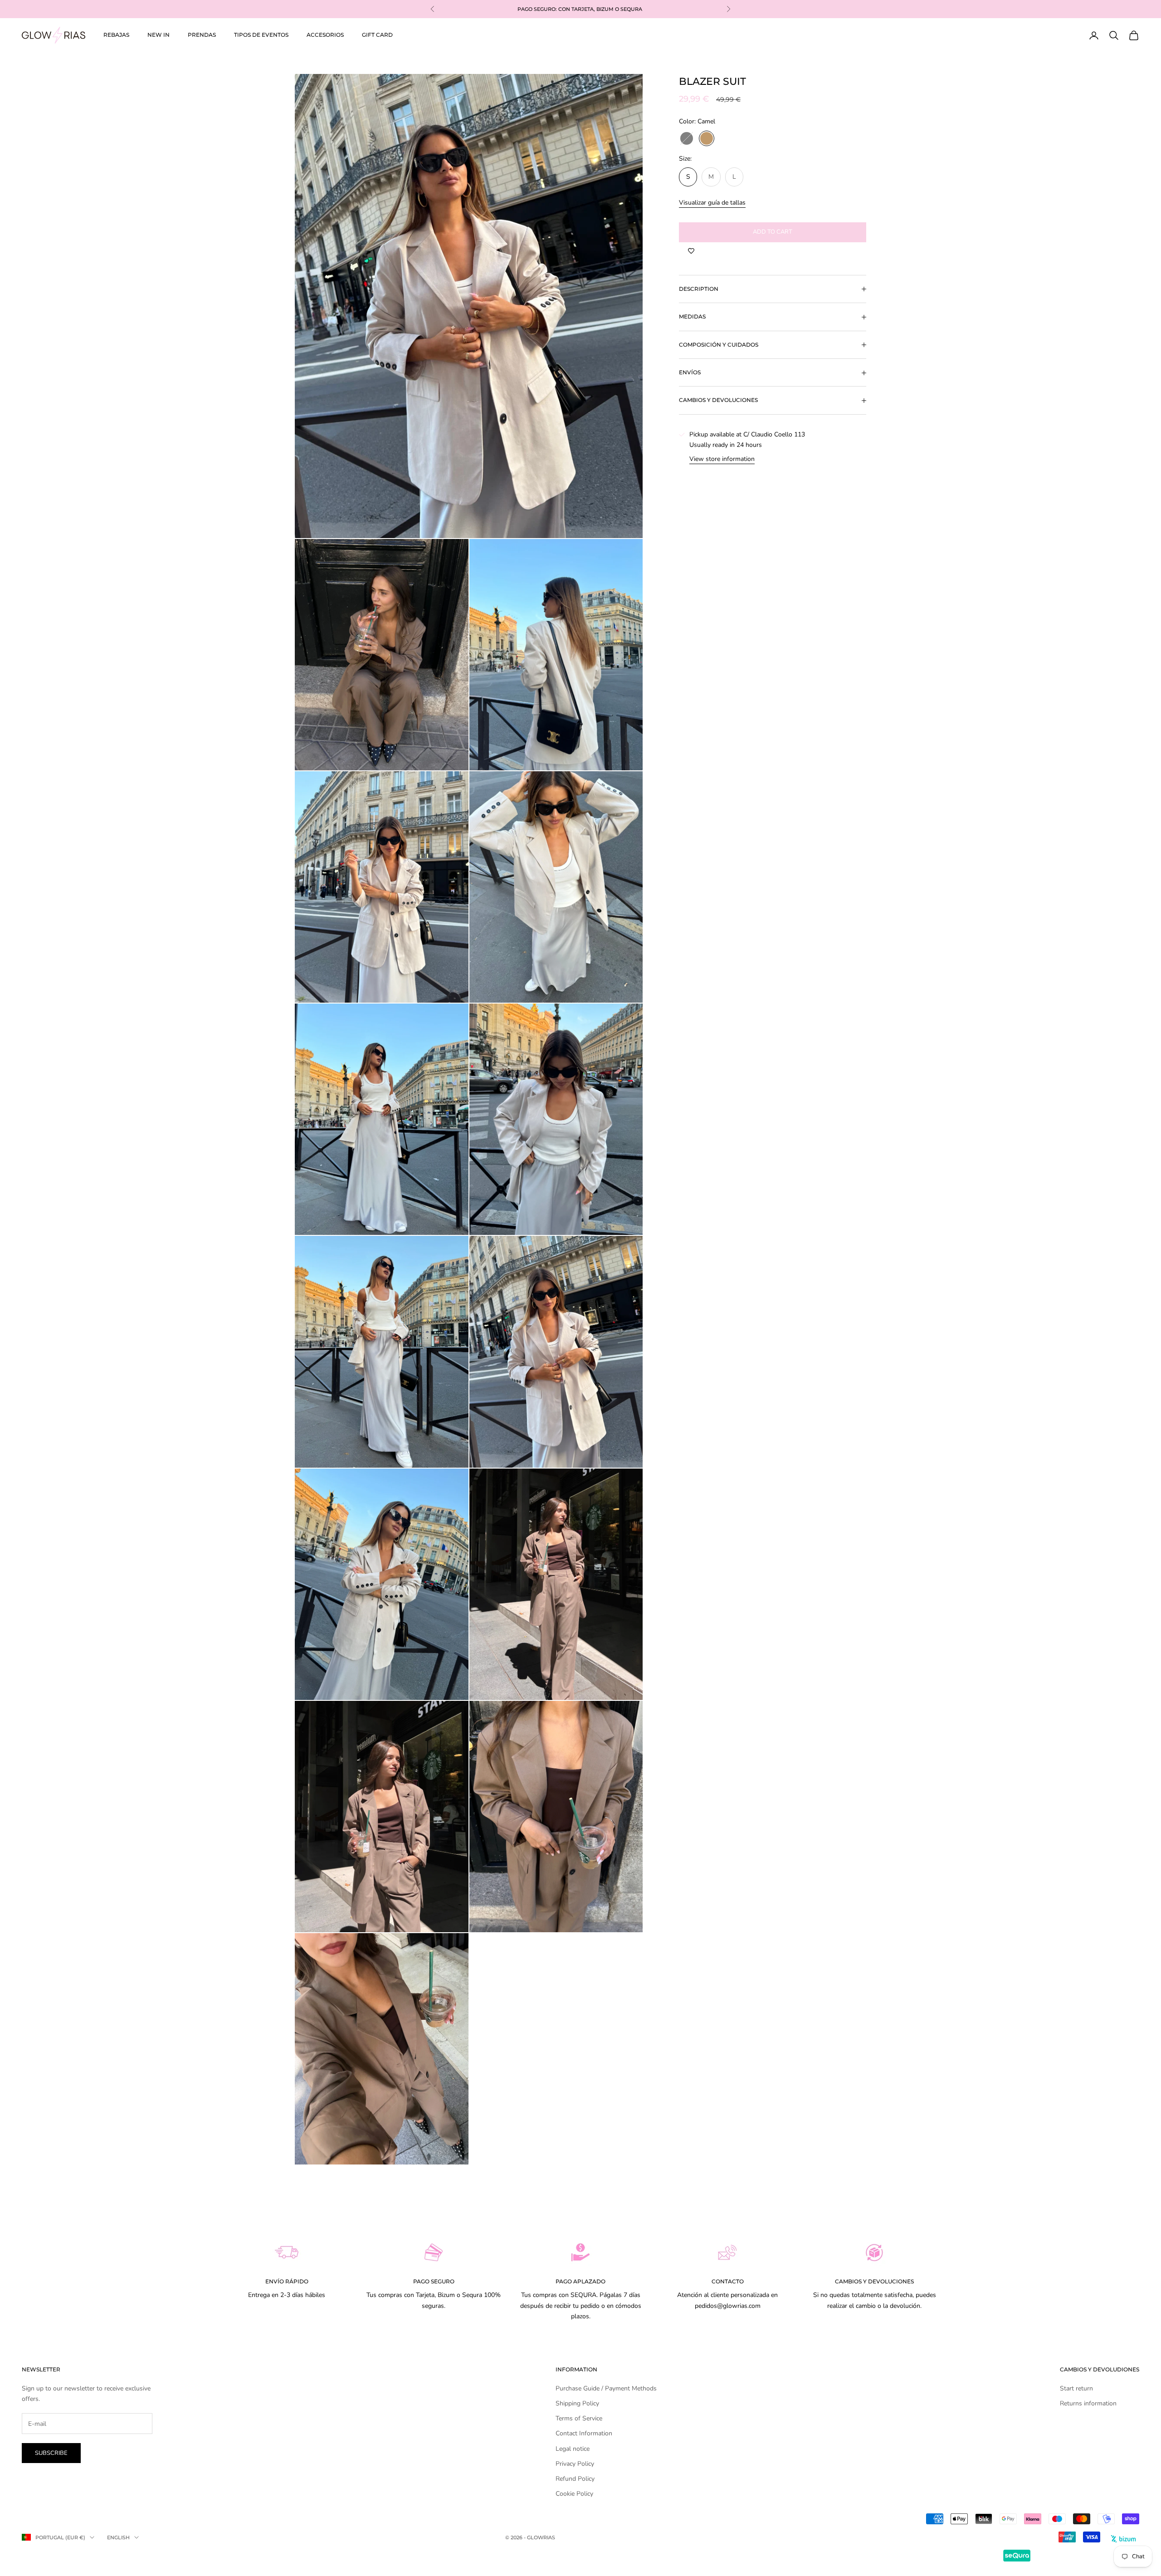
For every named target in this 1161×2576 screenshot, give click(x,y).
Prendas (202, 35)
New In (159, 35)
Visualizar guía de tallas (712, 203)
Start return (1076, 2388)
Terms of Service (579, 2418)
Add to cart (773, 232)
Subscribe (51, 2453)
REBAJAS (116, 35)
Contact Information (584, 2433)
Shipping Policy (577, 2403)
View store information (722, 459)
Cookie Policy (574, 2494)
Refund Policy (575, 2479)
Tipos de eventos (261, 35)
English (118, 2537)
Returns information (1088, 2403)
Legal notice (573, 2449)
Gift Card (377, 35)
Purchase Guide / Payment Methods (606, 2388)
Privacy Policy (575, 2464)
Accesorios (325, 35)
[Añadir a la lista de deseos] (691, 251)
